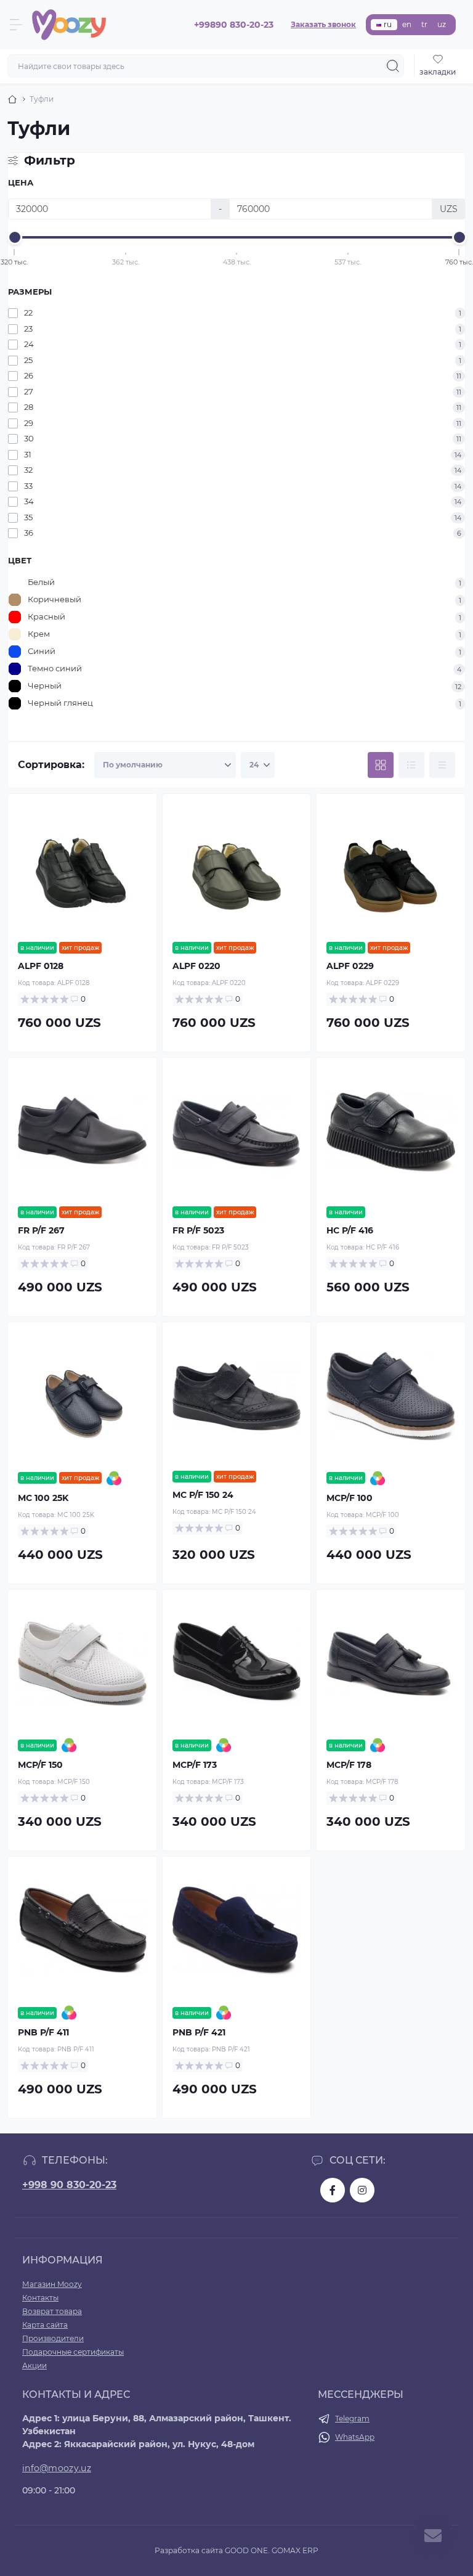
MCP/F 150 (40, 1765)
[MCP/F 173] (237, 1664)
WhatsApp (355, 2437)
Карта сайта (45, 2325)
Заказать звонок (323, 24)
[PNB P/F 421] (237, 1931)
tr (424, 24)
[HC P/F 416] (391, 1132)
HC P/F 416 (350, 1230)
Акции (34, 2365)
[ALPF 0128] (82, 868)
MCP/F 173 (195, 1765)
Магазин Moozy (52, 2284)
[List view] (411, 765)
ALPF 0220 (196, 966)
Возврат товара (52, 2311)
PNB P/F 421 (199, 2032)
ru (388, 24)
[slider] (15, 237)
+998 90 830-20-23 (69, 2185)
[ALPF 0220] (237, 868)
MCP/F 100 (350, 1498)
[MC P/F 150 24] (237, 1396)
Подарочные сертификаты (73, 2352)
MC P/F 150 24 (203, 1495)
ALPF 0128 (41, 966)
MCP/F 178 (349, 1765)
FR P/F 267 (41, 1230)
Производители (53, 2338)
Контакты (40, 2298)
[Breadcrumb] (12, 99)
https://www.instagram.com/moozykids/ (362, 2190)
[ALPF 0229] (391, 868)
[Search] (393, 66)
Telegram (352, 2419)
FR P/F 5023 (198, 1230)
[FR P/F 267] (82, 1132)
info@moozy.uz (57, 2468)
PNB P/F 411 (43, 2032)
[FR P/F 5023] (237, 1132)
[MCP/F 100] (391, 1396)
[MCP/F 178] (391, 1664)
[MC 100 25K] (82, 1396)
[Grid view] (381, 765)
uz (442, 24)
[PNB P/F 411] (82, 1931)
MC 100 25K (43, 1498)
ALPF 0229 (350, 966)
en (407, 24)
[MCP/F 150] (82, 1664)
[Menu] (16, 25)
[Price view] (442, 765)
